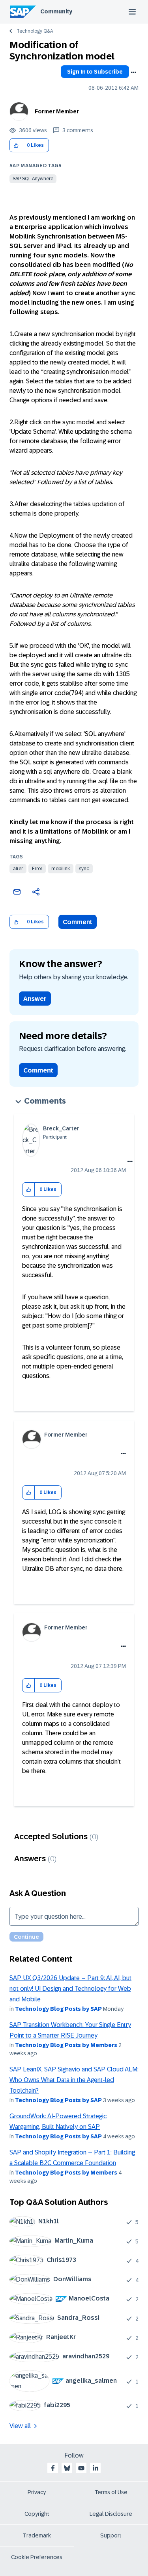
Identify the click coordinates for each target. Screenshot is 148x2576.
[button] (16, 145)
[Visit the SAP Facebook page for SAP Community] (53, 2468)
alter (18, 869)
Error (37, 869)
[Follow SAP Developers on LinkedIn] (96, 2468)
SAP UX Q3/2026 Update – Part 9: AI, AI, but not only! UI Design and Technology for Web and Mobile (70, 1989)
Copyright (37, 2514)
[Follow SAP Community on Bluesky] (67, 2468)
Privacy (37, 2492)
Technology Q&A (35, 31)
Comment (78, 922)
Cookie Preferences (37, 2557)
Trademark (37, 2535)
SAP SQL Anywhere (33, 179)
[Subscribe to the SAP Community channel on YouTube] (81, 2468)
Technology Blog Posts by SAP (58, 2009)
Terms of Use (111, 2492)
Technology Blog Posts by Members (66, 2045)
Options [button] (133, 72)
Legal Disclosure (111, 2514)
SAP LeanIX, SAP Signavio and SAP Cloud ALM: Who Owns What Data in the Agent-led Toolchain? (74, 2080)
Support (111, 2535)
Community (56, 11)
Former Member (57, 111)
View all (20, 2426)
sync (84, 869)
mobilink (61, 869)
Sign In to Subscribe (95, 72)
